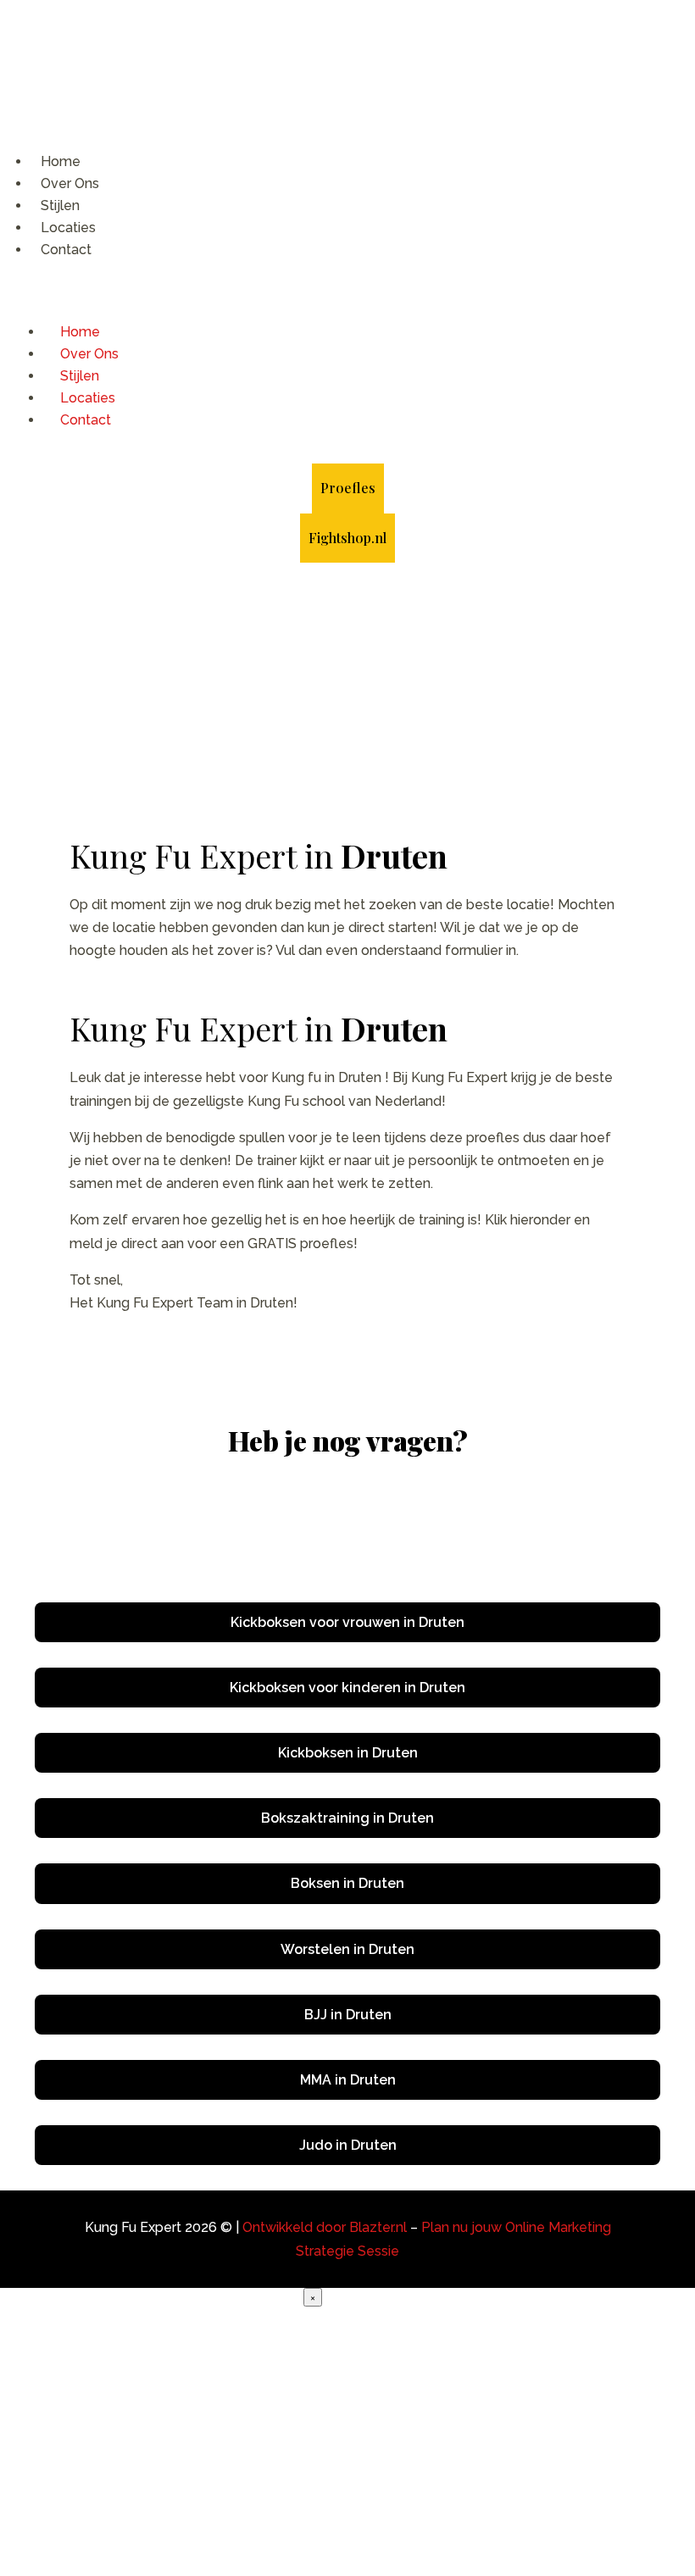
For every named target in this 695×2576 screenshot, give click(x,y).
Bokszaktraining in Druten (347, 1818)
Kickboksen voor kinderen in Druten (347, 1688)
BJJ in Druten (348, 2015)
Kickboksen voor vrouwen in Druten (347, 1622)
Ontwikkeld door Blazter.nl (325, 2227)
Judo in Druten (348, 2145)
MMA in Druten (348, 2080)
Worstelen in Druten (347, 1949)
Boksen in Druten (347, 1883)
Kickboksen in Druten (348, 1753)
